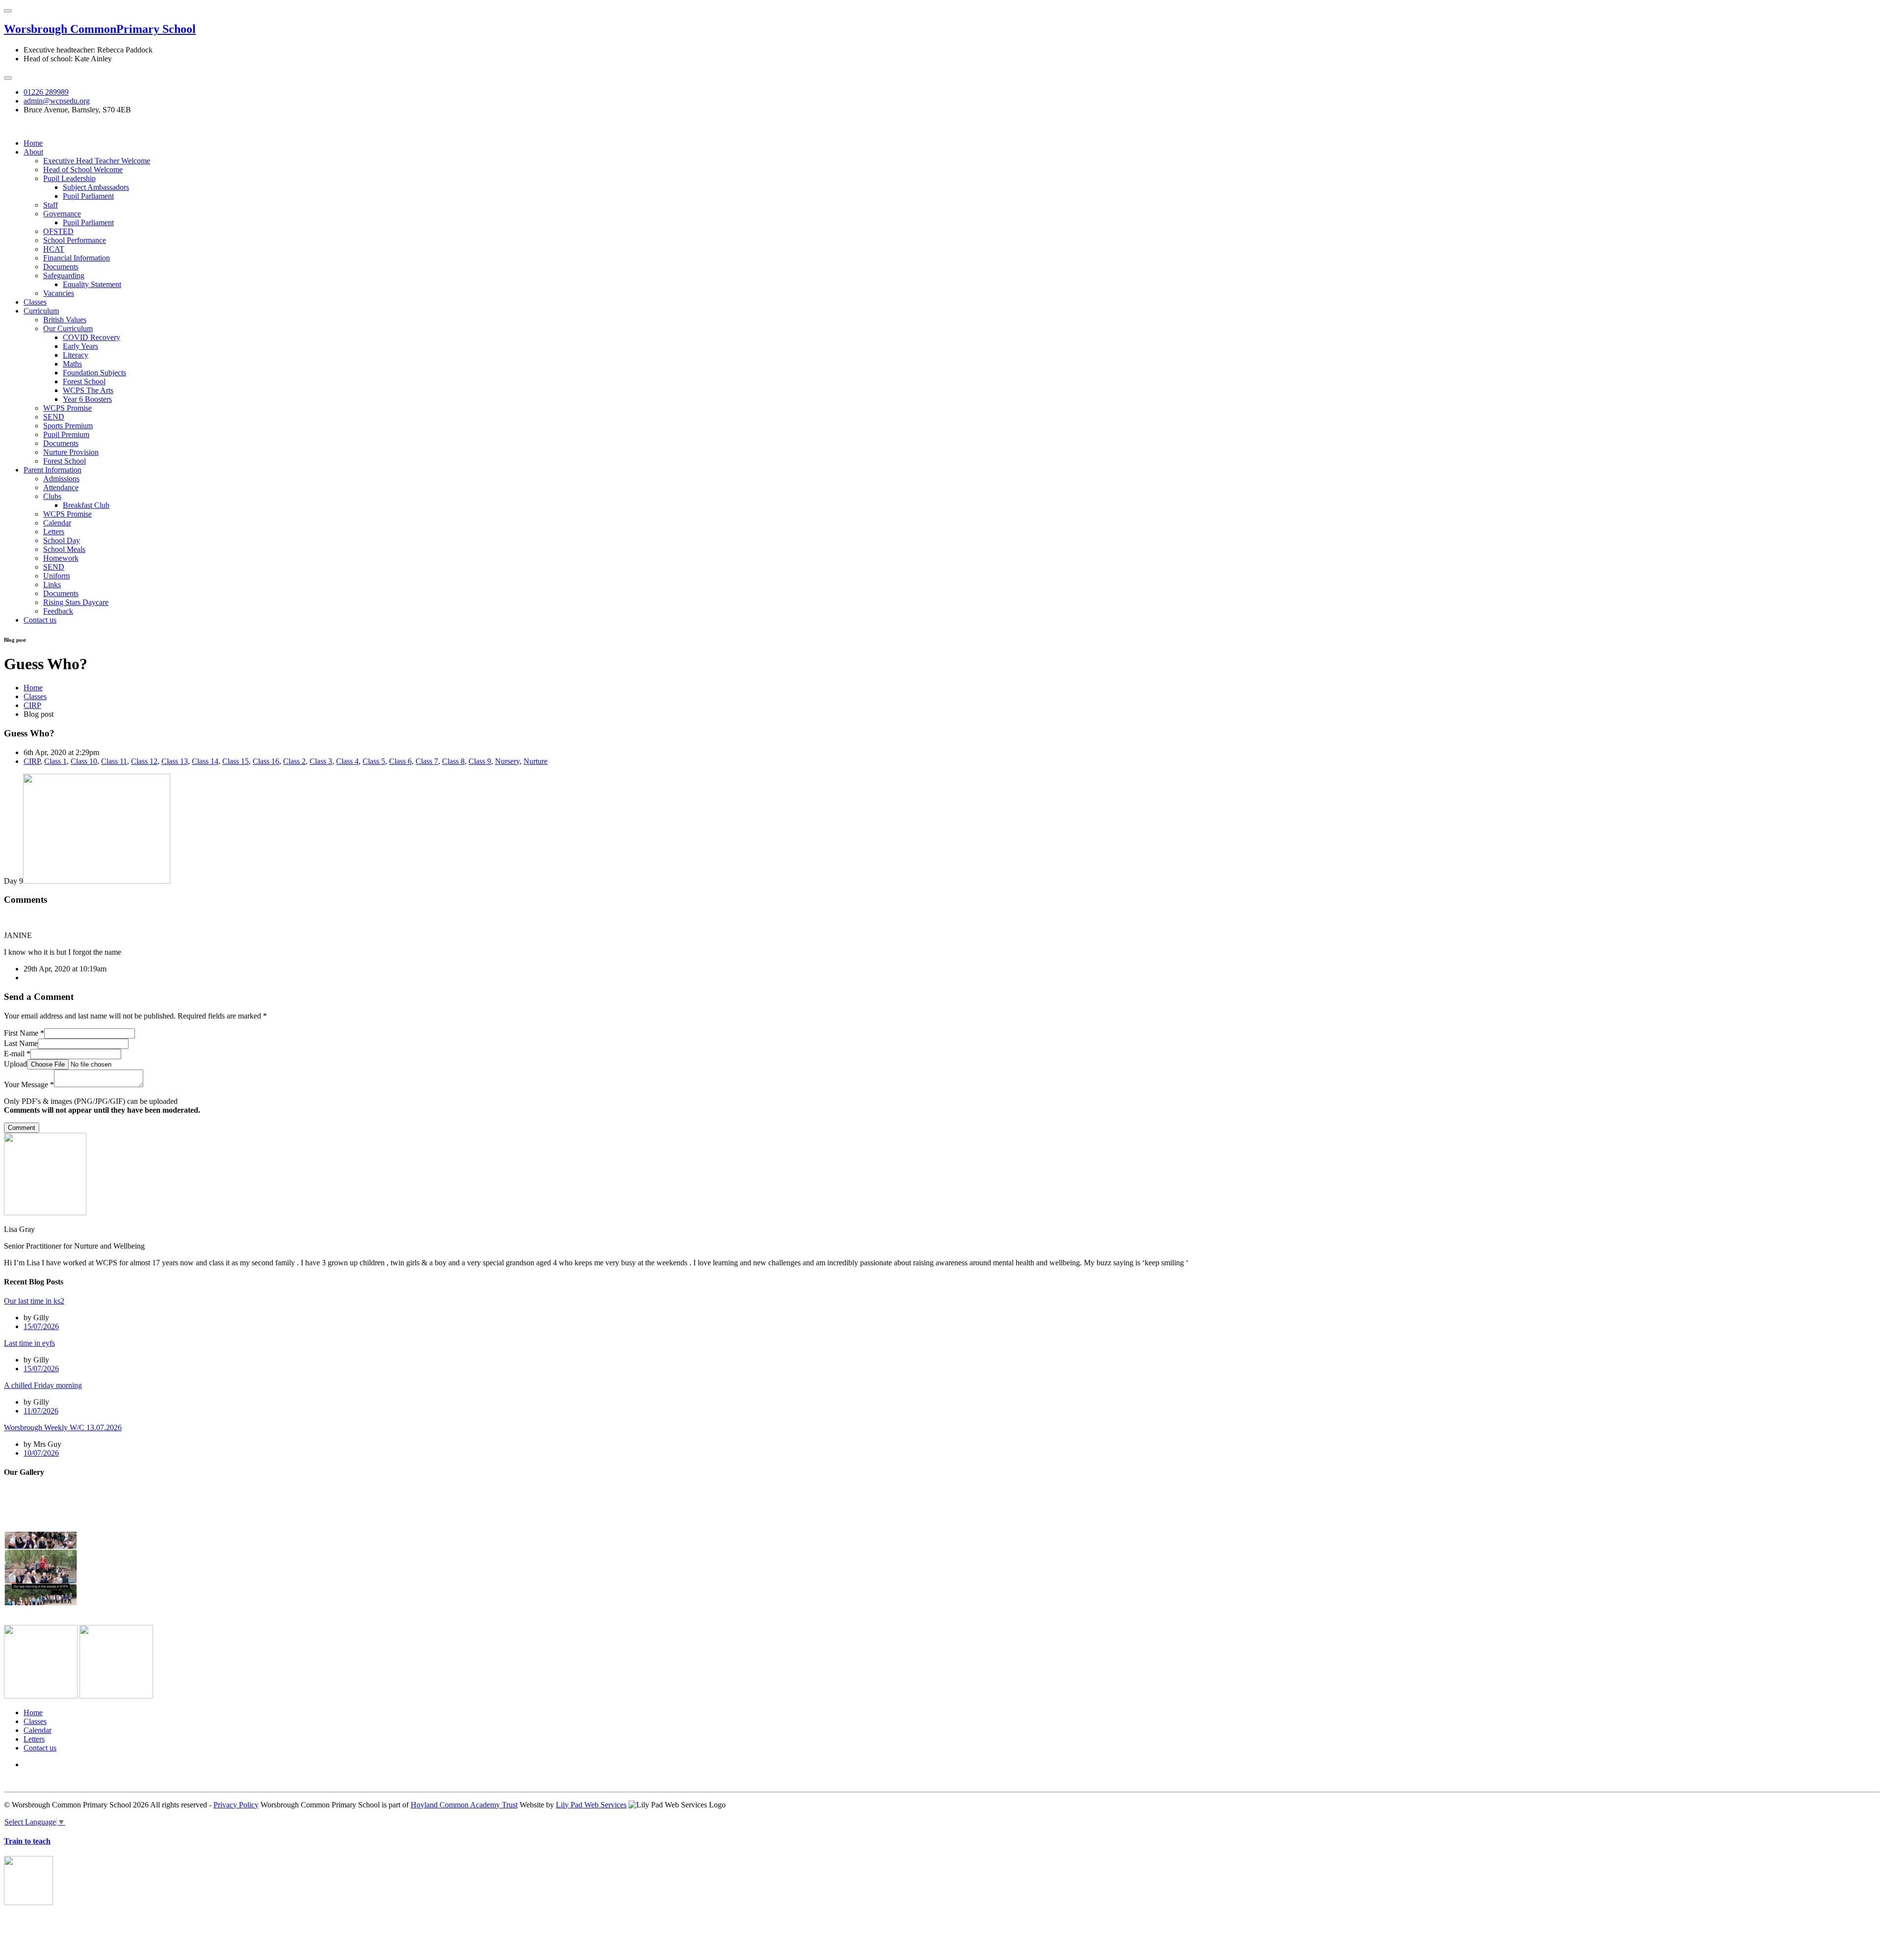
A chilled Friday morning (43, 1385)
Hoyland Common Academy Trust (464, 1805)
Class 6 (400, 761)
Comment (22, 1128)
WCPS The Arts (88, 390)
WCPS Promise (67, 408)
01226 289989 (46, 92)
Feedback (58, 611)
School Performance (75, 240)
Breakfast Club (86, 505)
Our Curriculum (68, 328)
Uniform (56, 576)
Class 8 (453, 761)
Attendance (61, 487)
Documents (61, 267)
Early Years (80, 346)
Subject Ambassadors (96, 187)
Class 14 (205, 761)
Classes (35, 302)
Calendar (57, 523)
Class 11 (114, 761)
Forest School (84, 381)
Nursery (507, 761)
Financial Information (77, 258)
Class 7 (427, 761)
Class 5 (374, 761)
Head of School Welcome (83, 170)
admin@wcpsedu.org (57, 101)
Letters (54, 532)
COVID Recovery (92, 337)
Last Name (21, 1043)
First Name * (24, 1033)
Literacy (76, 355)
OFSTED (58, 231)
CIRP (32, 705)
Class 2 (294, 761)
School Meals (64, 549)
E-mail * (17, 1054)
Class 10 (84, 761)
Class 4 (347, 761)
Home (33, 143)
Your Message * (29, 1085)
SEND (54, 417)
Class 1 (55, 761)
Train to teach (27, 1841)
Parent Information (52, 470)
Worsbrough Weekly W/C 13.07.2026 (63, 1427)
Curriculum (41, 311)
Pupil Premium (66, 434)
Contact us (40, 620)
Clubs (52, 496)
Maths (72, 364)
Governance (62, 214)
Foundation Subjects (94, 373)
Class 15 (235, 761)
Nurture (536, 761)
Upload (15, 1064)
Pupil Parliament (88, 196)
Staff (51, 205)
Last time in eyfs (29, 1343)
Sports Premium (68, 426)
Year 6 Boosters (87, 399)
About (33, 152)
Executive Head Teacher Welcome (97, 161)
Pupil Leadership (69, 178)
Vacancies (59, 293)
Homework (61, 558)
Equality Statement (92, 284)
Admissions (61, 479)
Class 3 (321, 761)
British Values (65, 320)
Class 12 (144, 761)
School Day (62, 540)
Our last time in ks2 (34, 1301)
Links (52, 585)
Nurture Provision (71, 452)
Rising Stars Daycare (76, 602)
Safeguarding (64, 275)
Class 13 (175, 761)
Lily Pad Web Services (591, 1805)
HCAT (54, 249)
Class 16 (266, 761)
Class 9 (480, 761)
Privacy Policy (236, 1805)
